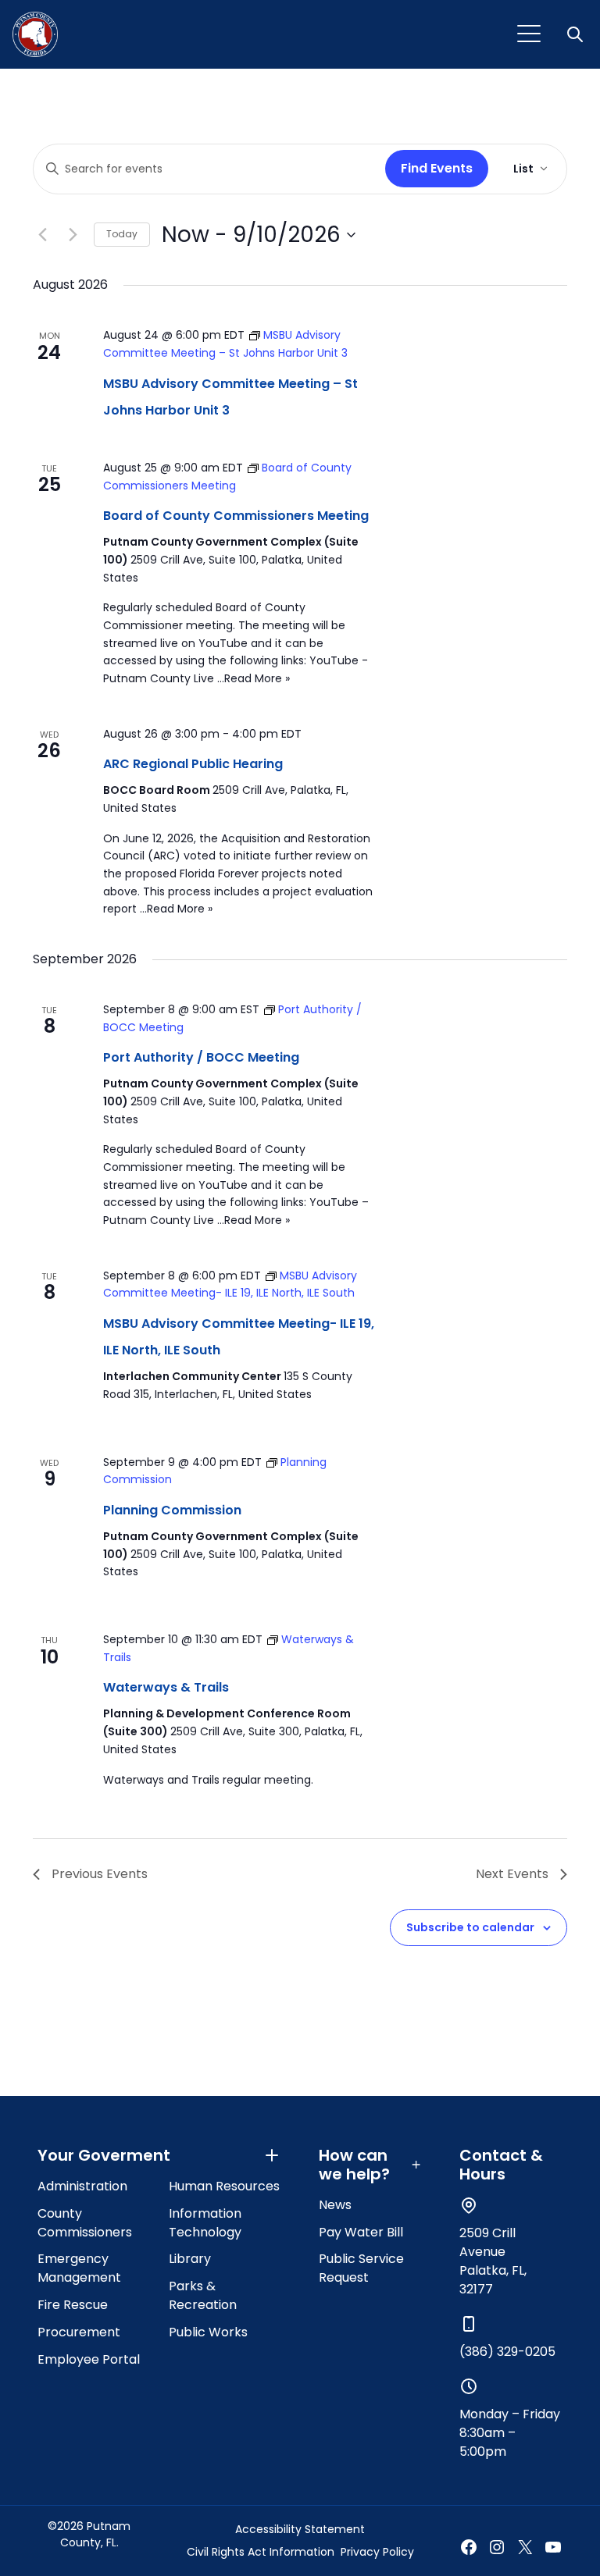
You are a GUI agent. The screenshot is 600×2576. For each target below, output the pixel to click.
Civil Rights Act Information (261, 2552)
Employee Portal (89, 2359)
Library (190, 2259)
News (335, 2205)
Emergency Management (79, 2268)
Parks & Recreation (203, 2295)
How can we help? (354, 2165)
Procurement (79, 2332)
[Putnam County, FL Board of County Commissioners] (35, 34)
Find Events (437, 168)
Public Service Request (361, 2268)
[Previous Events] (42, 235)
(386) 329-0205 (507, 2352)
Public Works (208, 2332)
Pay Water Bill (361, 2232)
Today (122, 234)
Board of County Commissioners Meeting (236, 516)
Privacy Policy (377, 2552)
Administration (82, 2186)
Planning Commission (172, 1510)
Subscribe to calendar (470, 1927)
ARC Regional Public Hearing (193, 764)
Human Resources (224, 2186)
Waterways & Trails (166, 1687)
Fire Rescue (73, 2305)
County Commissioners (85, 2223)
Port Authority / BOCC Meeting (201, 1057)
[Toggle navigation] (529, 34)
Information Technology (205, 2223)
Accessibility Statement (300, 2529)
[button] (577, 34)
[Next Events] (73, 235)
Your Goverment (104, 2155)
